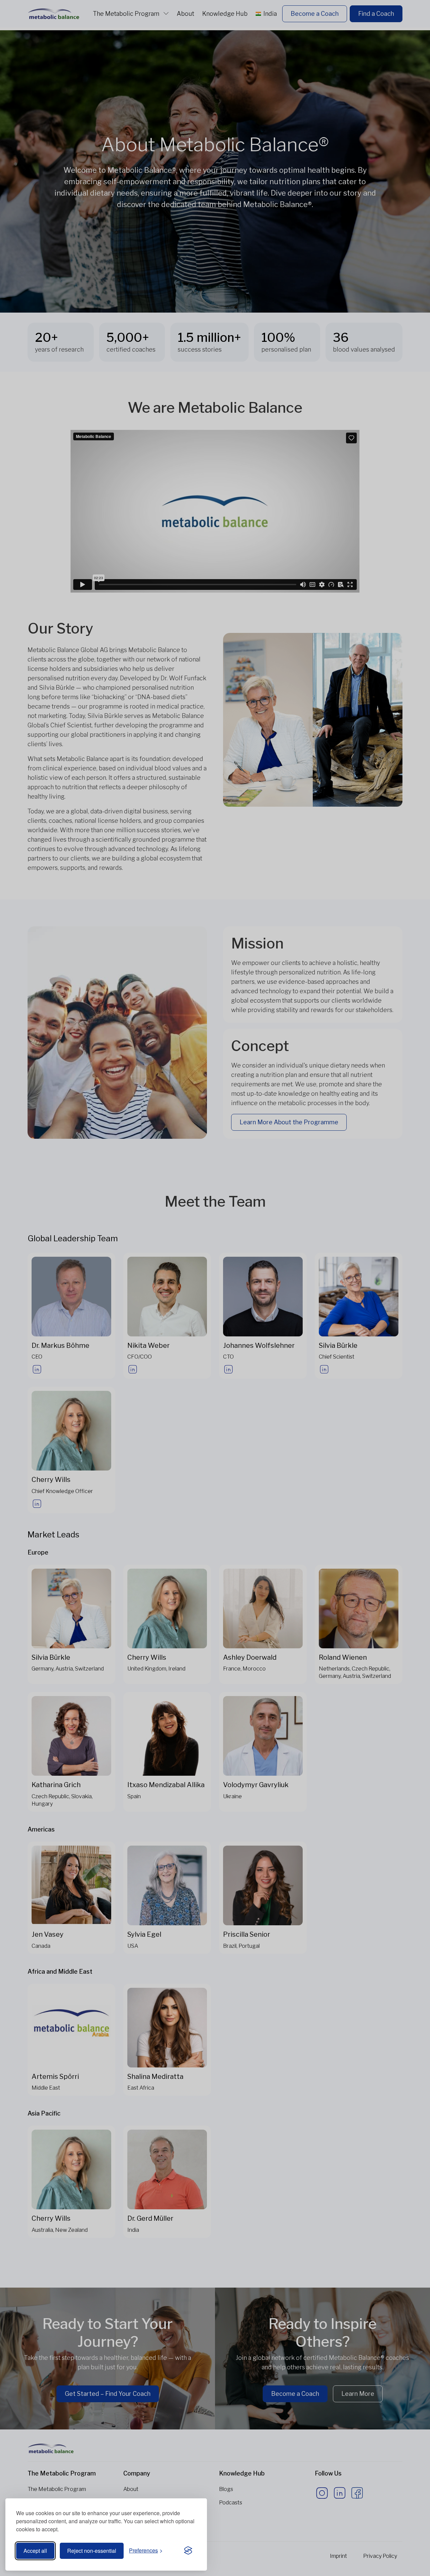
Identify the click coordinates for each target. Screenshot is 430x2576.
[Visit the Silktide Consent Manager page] (188, 2551)
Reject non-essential (92, 2551)
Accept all (35, 2551)
